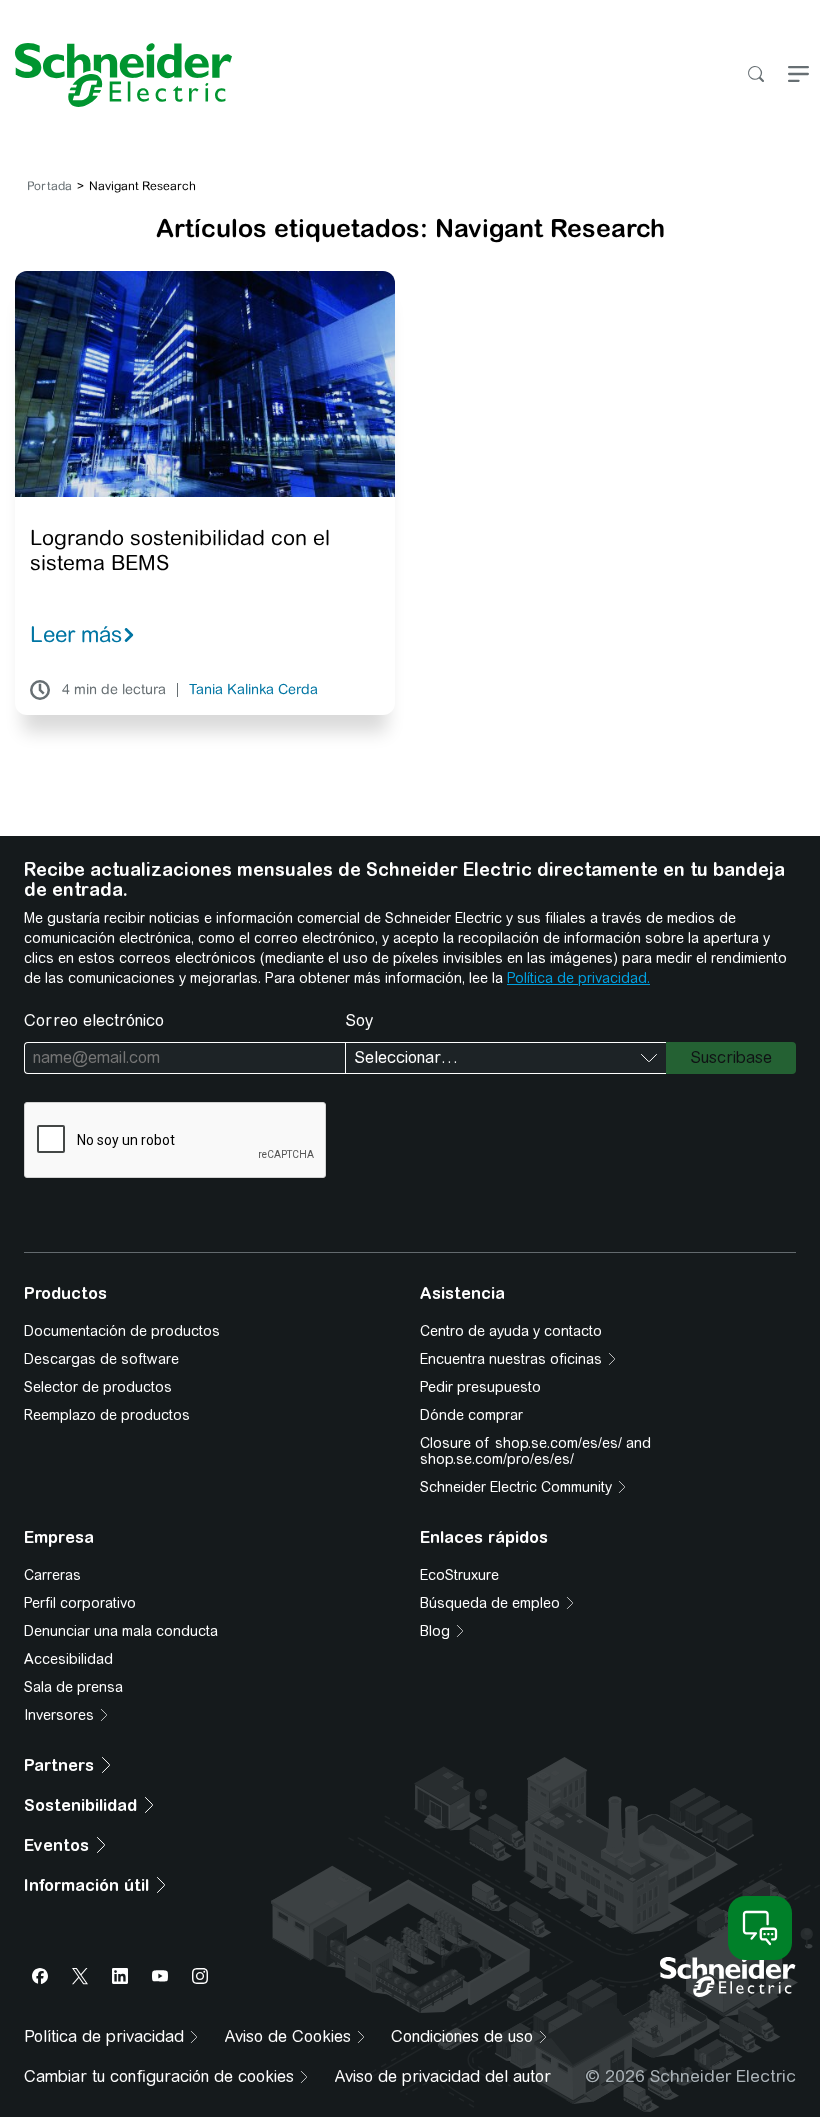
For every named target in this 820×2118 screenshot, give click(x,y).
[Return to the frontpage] (116, 75)
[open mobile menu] (798, 75)
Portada (49, 186)
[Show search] (755, 75)
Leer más (76, 634)
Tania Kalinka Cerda (253, 690)
